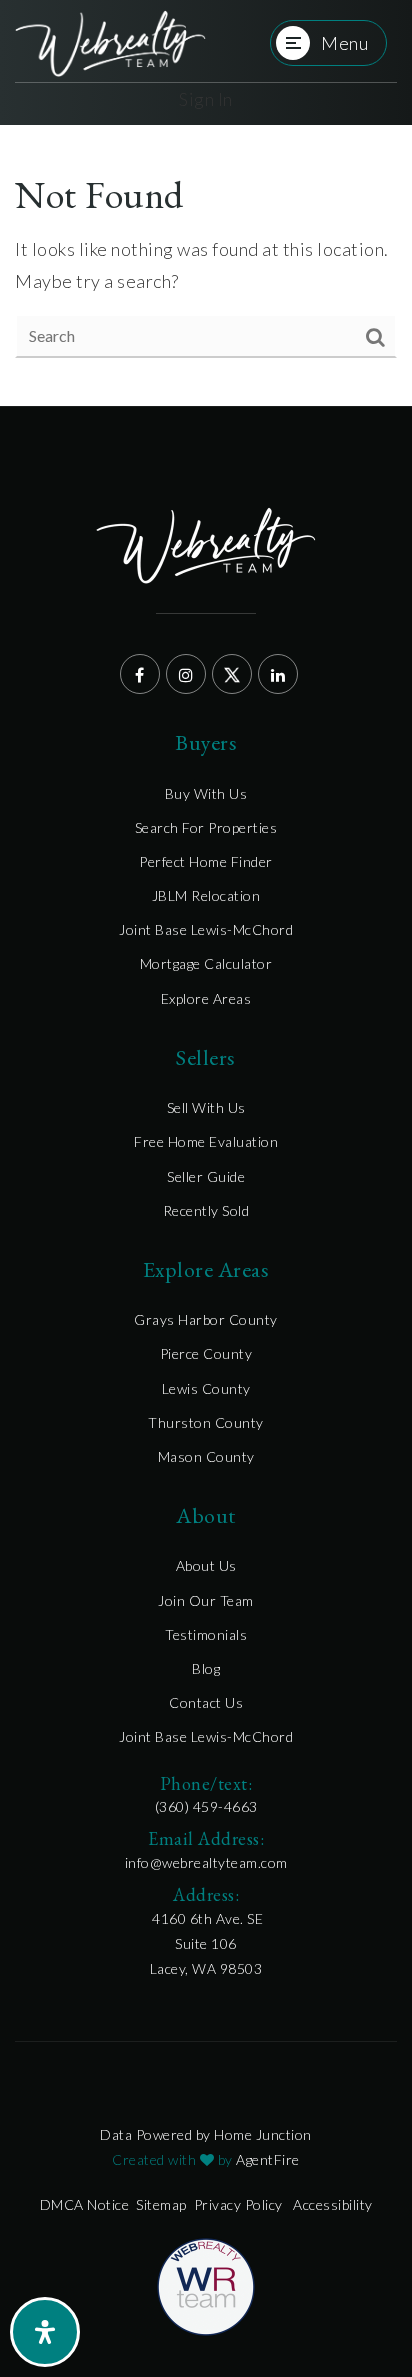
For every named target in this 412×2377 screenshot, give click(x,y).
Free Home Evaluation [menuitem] (206, 1141)
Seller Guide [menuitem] (206, 1176)
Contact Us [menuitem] (206, 1702)
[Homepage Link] (206, 2285)
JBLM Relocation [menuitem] (206, 895)
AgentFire (268, 2159)
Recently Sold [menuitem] (206, 1210)
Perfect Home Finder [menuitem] (206, 861)
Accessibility (333, 2204)
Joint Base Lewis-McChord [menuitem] (206, 929)
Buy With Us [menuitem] (206, 793)
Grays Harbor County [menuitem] (206, 1319)
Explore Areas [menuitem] (206, 998)
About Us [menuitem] (206, 1565)
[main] (206, 265)
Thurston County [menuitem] (206, 1422)
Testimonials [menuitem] (206, 1634)
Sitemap (161, 2204)
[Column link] (110, 43)
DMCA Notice (85, 2204)
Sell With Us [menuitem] (206, 1107)
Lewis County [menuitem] (206, 1388)
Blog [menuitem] (206, 1668)
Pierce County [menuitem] (206, 1353)
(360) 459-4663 (206, 1806)
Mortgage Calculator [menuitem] (206, 963)
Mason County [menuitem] (206, 1456)
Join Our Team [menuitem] (206, 1600)
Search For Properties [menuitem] (206, 827)
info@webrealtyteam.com (206, 1862)
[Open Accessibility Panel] (45, 2332)
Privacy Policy (238, 2204)
